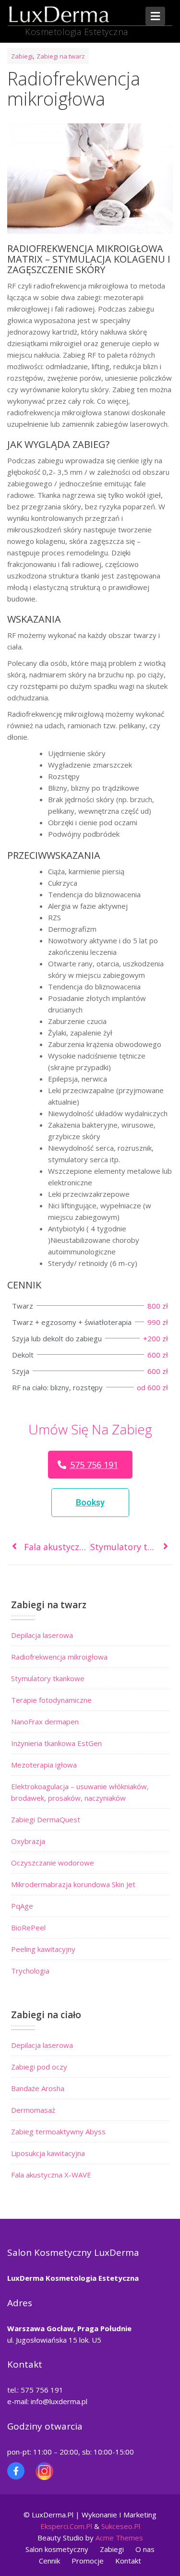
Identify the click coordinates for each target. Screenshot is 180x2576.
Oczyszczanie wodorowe (53, 1863)
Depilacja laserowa (42, 1635)
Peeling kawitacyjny (43, 1949)
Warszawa (27, 2328)
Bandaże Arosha (38, 2088)
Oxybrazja (28, 1841)
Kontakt (128, 2561)
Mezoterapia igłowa (44, 1765)
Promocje (88, 2561)
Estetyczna (119, 2278)
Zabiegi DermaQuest (46, 1819)
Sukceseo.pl (121, 2526)
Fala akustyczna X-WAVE (51, 2175)
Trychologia (30, 1971)
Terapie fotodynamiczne (51, 1700)
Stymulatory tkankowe (48, 1678)
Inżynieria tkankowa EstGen (56, 1743)
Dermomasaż (33, 2110)
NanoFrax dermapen (45, 1721)
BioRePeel (28, 1927)
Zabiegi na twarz (61, 56)
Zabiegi (22, 56)
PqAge (22, 1906)
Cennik (49, 2561)
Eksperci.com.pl (66, 2526)
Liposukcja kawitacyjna (48, 2153)
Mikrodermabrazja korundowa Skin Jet (73, 1884)
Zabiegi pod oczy (39, 2067)
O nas (145, 2549)
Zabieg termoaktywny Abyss (58, 2131)
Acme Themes (119, 2538)
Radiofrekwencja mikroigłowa (59, 1657)
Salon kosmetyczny (57, 2549)
